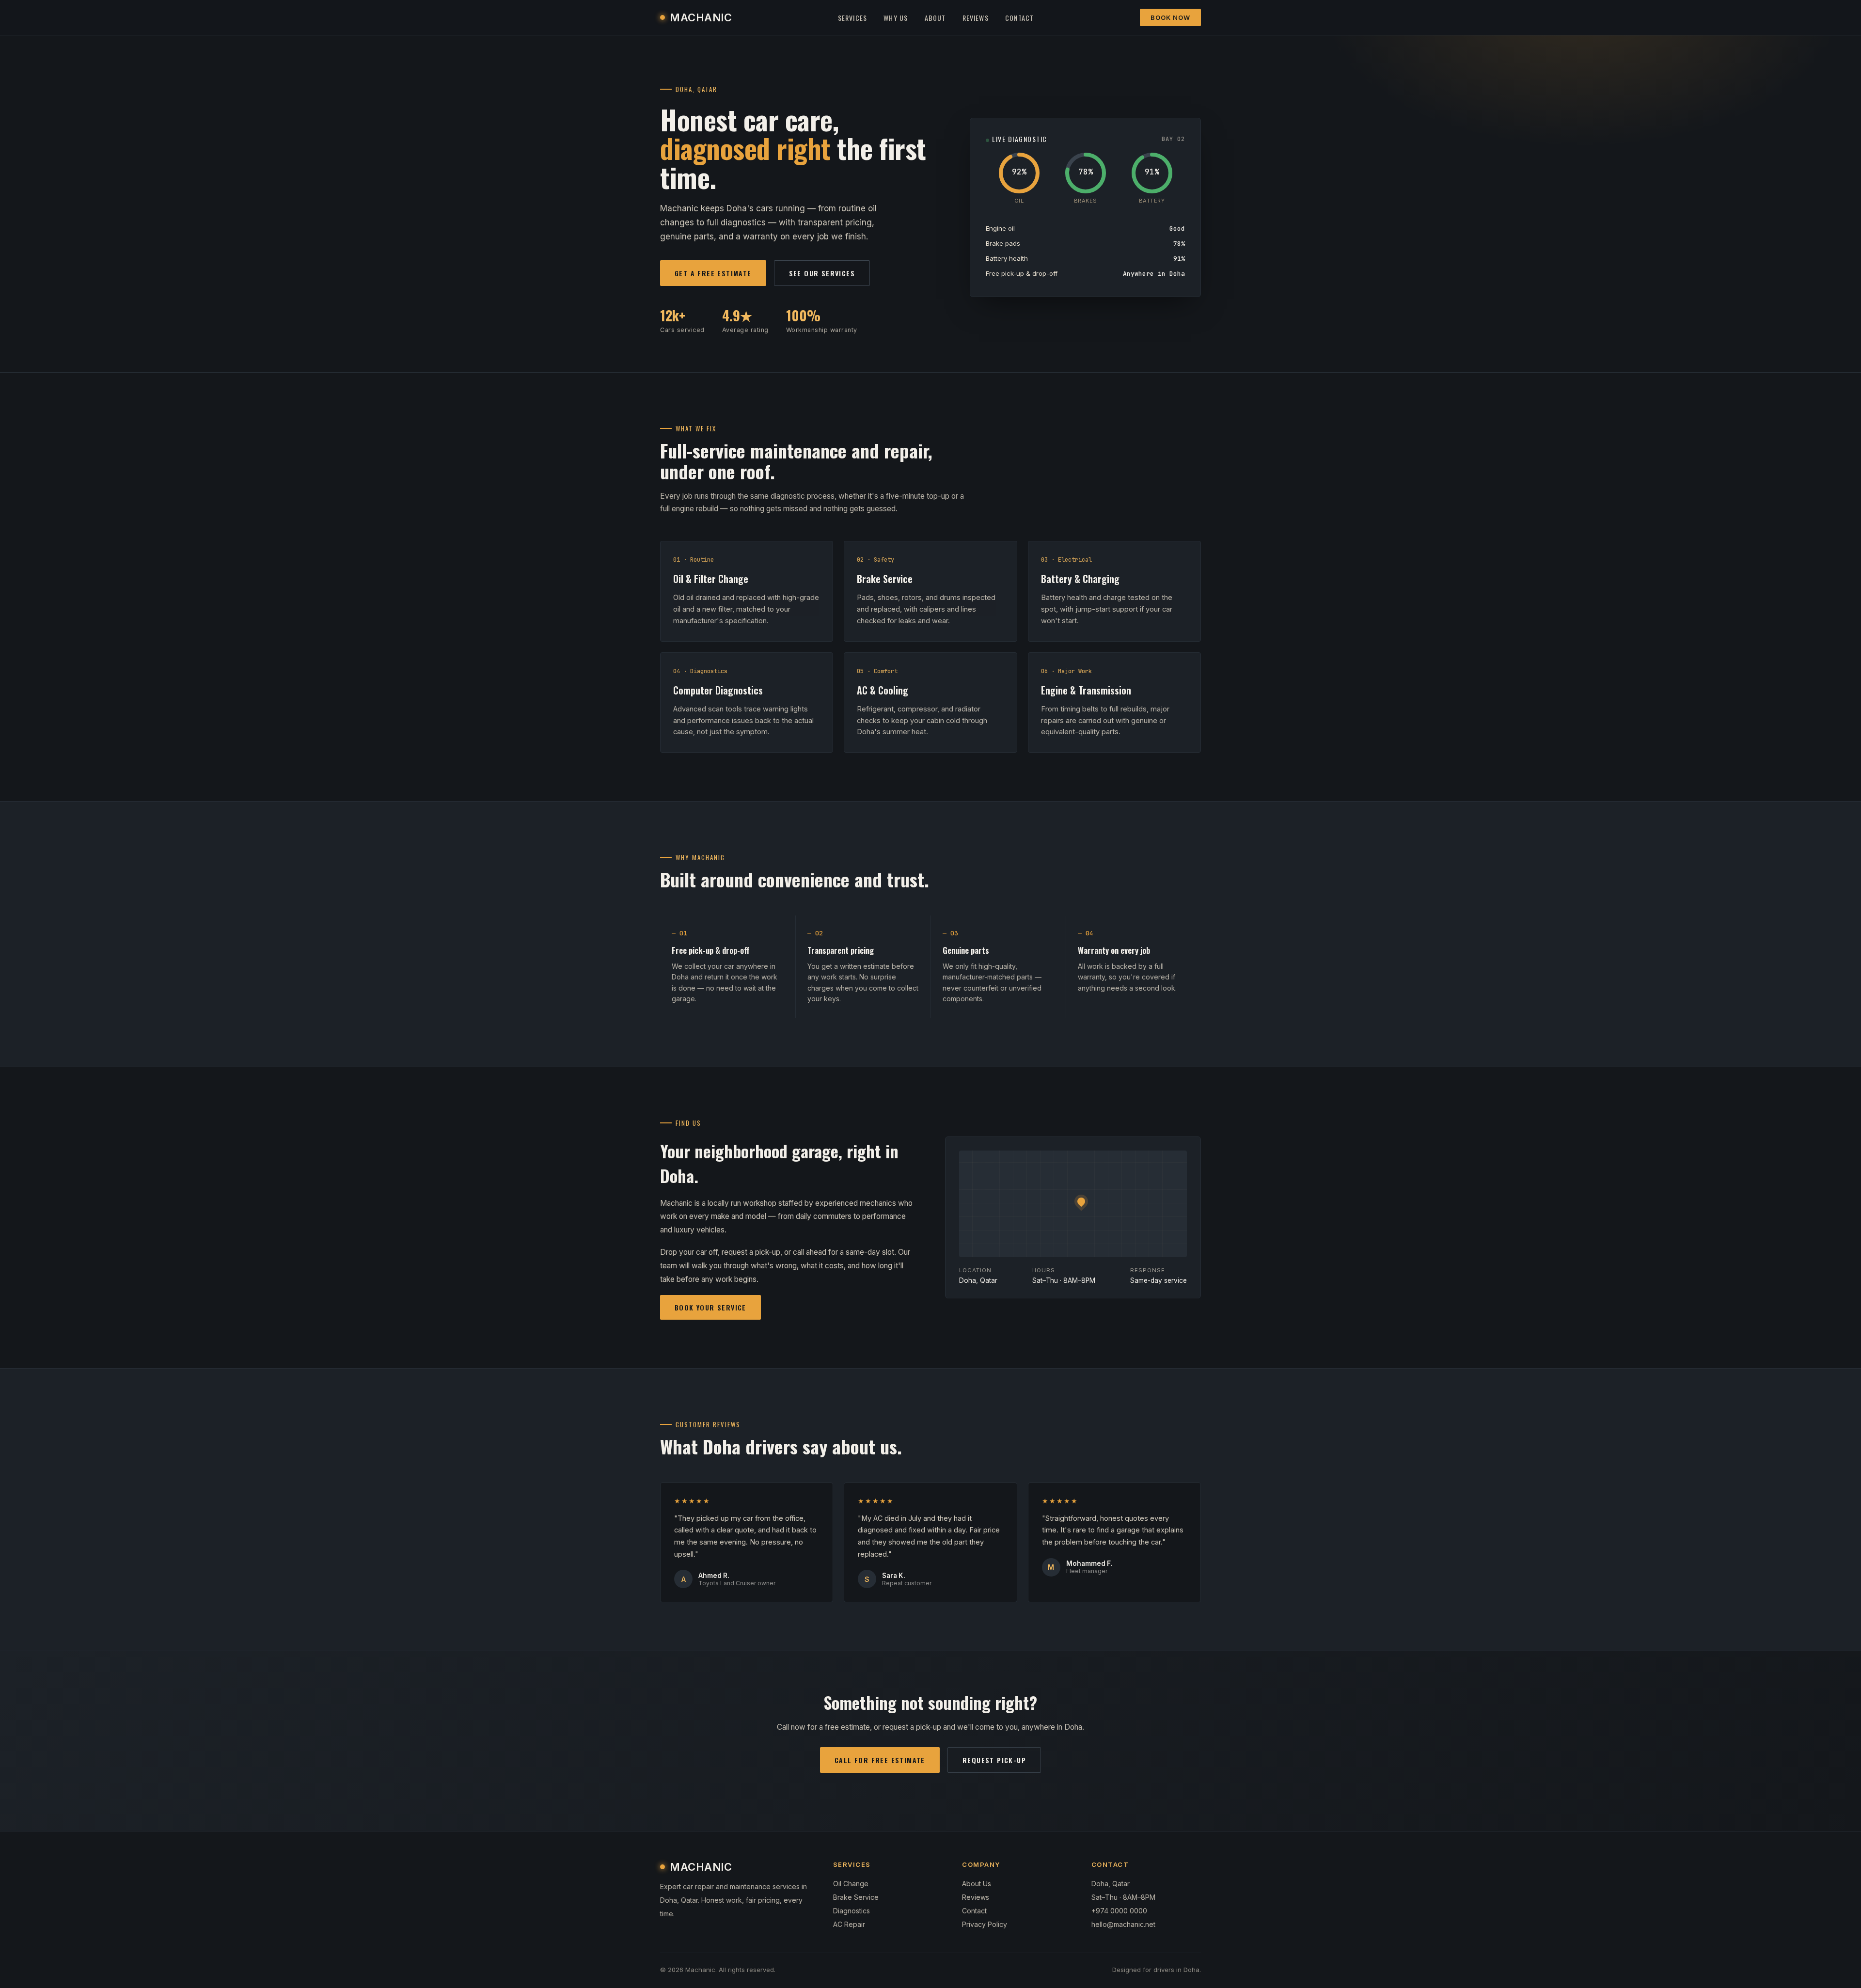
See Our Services (822, 273)
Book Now (1170, 17)
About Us (977, 1884)
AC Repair (849, 1924)
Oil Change (851, 1884)
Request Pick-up (994, 1760)
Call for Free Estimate (880, 1760)
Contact (1019, 18)
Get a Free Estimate (713, 273)
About (935, 18)
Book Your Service (710, 1307)
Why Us (896, 18)
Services (853, 18)
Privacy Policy (985, 1924)
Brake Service (856, 1897)
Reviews (976, 18)
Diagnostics (852, 1911)
